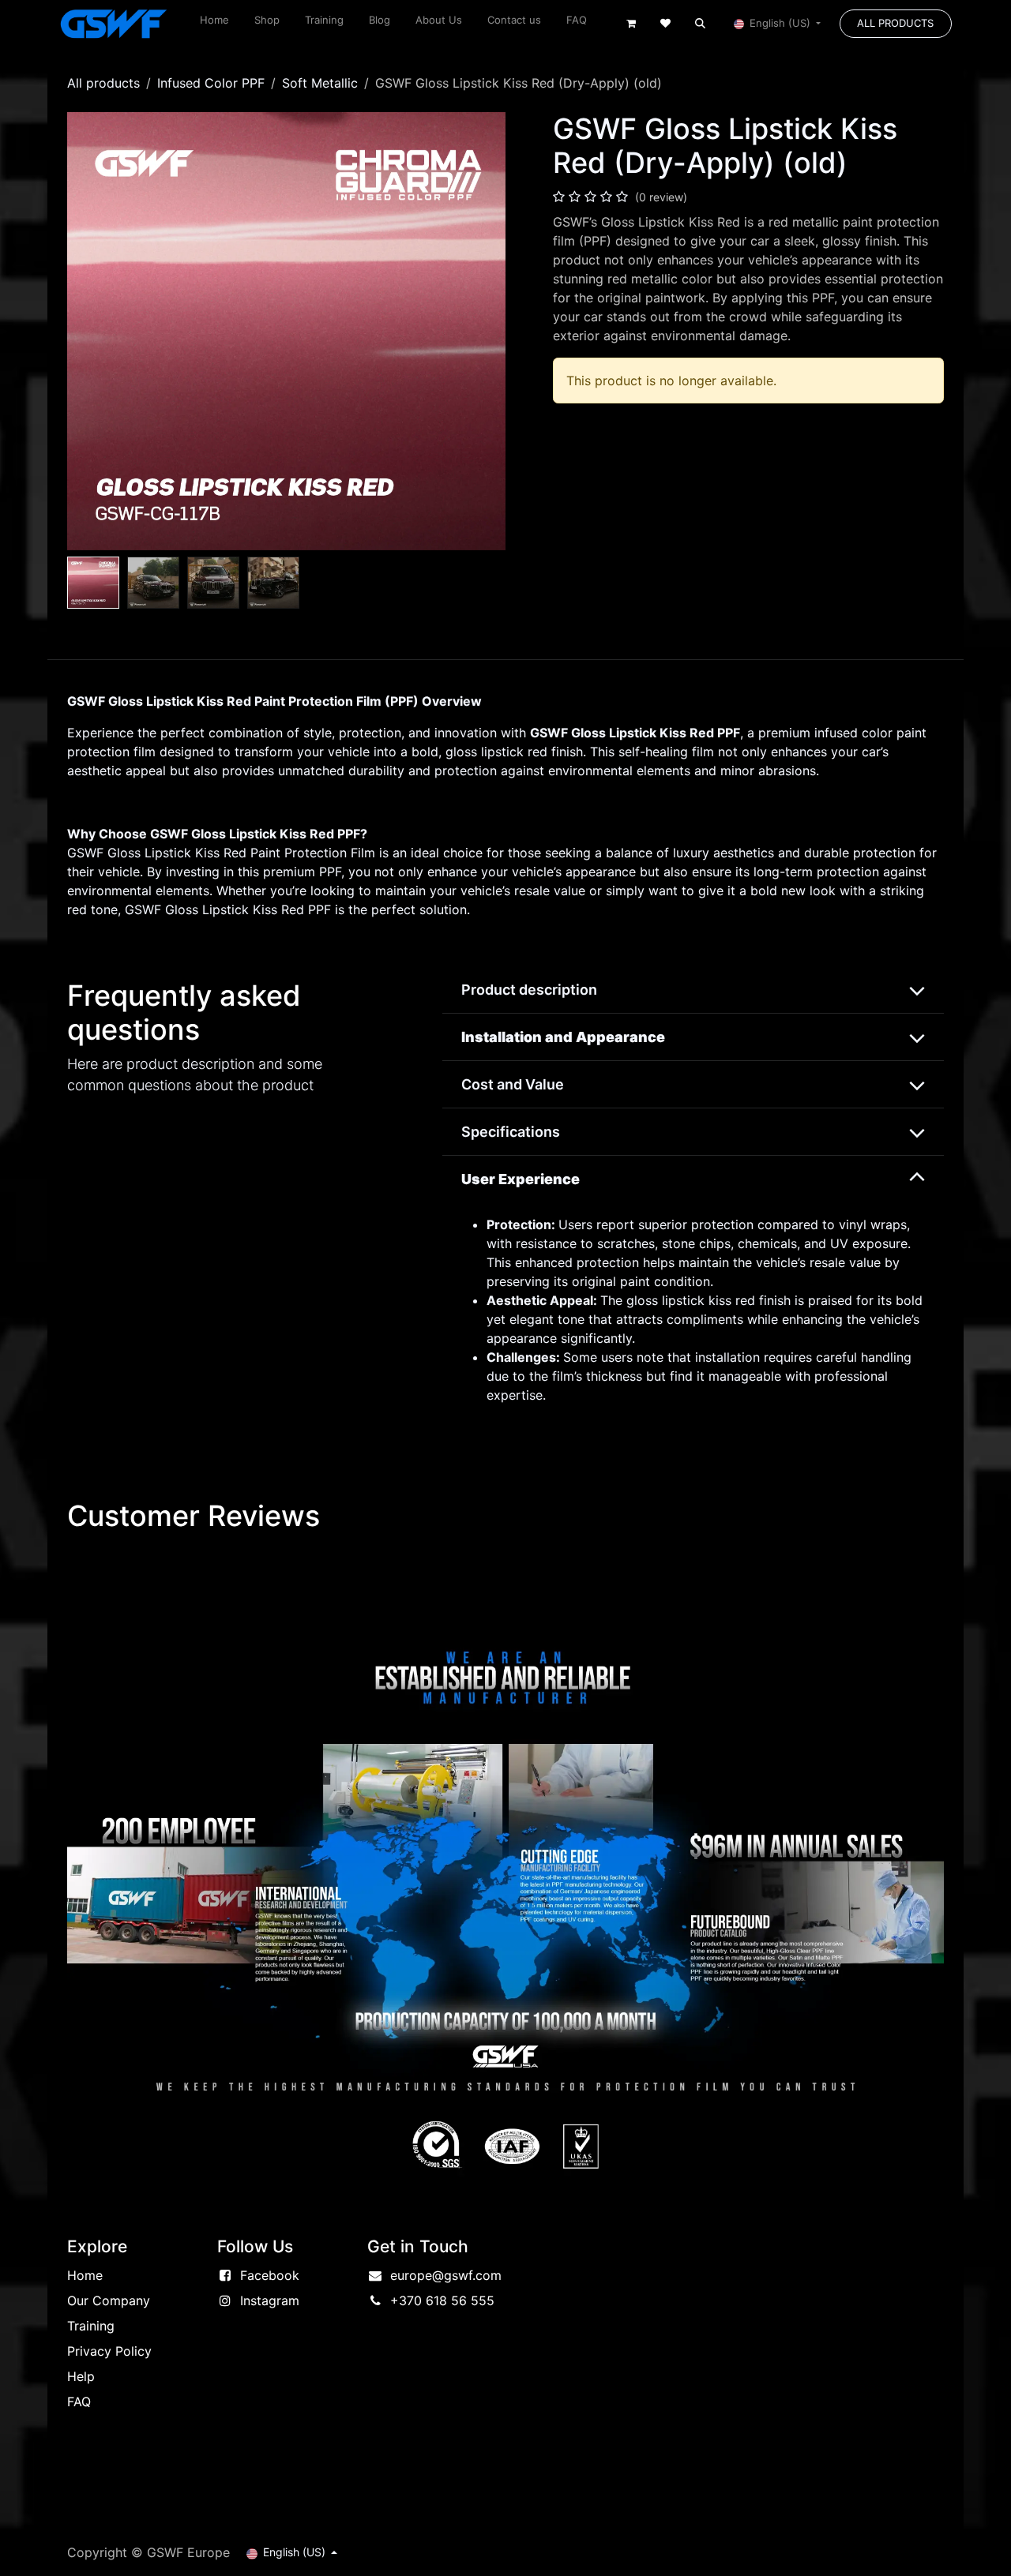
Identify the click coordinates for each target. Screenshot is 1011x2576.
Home (85, 2275)
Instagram (270, 2300)
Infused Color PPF (211, 83)
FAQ (79, 2402)
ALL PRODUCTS (895, 23)
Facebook (270, 2275)
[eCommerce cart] (631, 24)
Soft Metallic (320, 83)
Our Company (109, 2300)
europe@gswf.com (446, 2275)
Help (81, 2376)
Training (91, 2326)
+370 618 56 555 (442, 2300)
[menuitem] (214, 24)
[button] (701, 24)
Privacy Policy (109, 2351)
